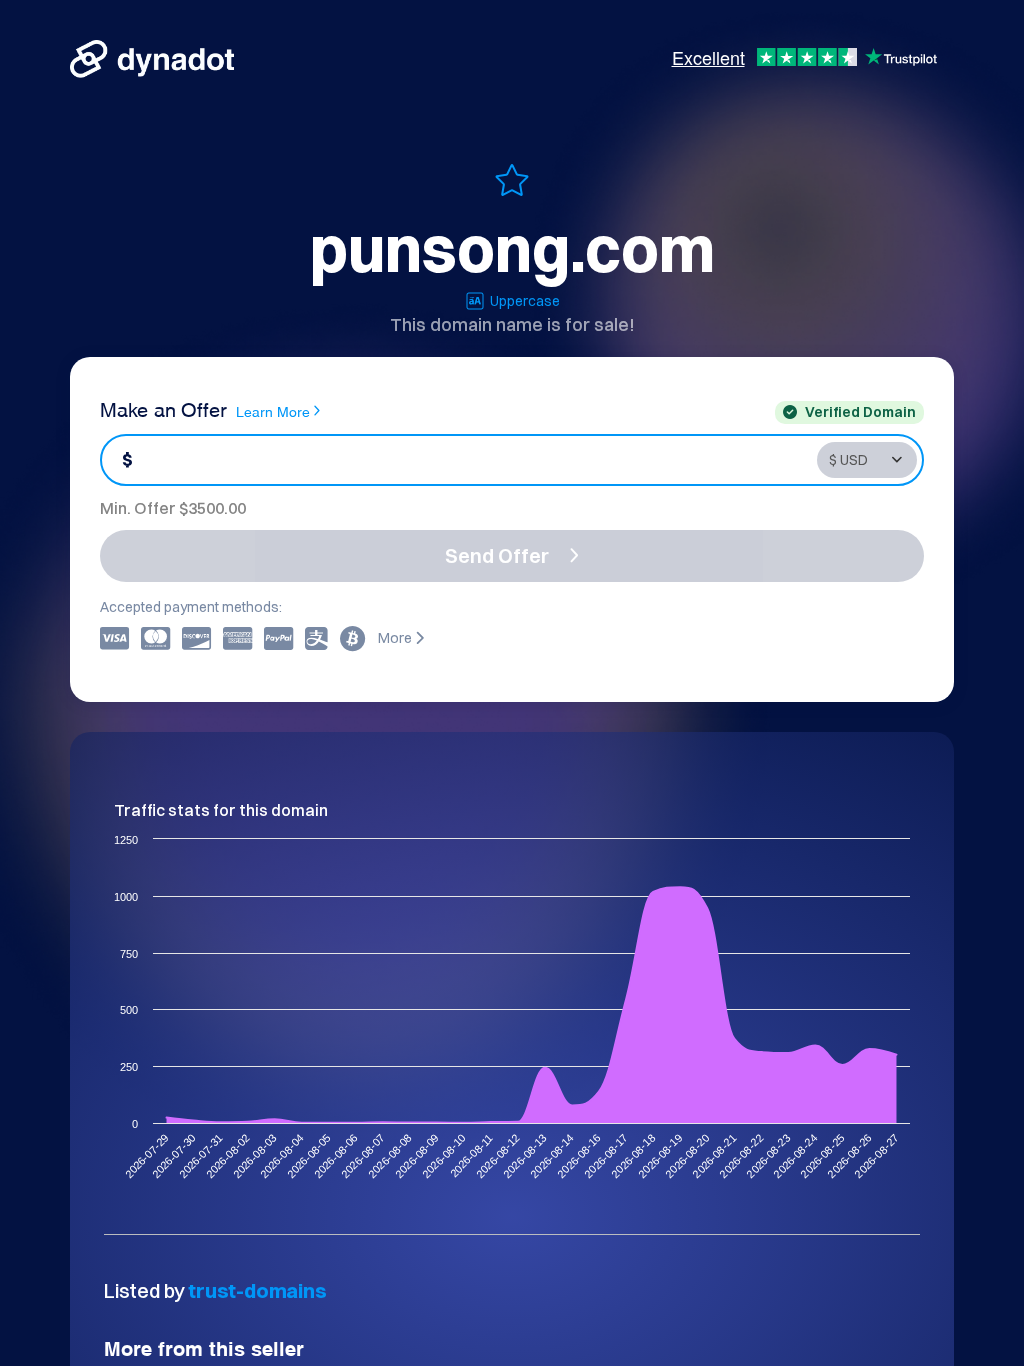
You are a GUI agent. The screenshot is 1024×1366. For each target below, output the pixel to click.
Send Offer (497, 555)
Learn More (273, 410)
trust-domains (257, 1290)
